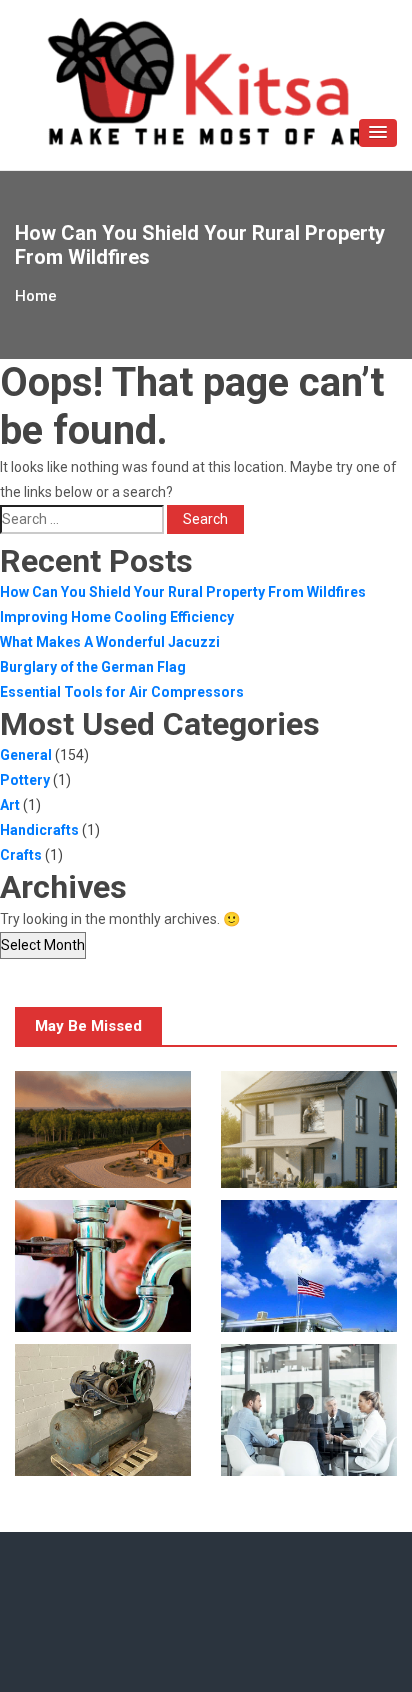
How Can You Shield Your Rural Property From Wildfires (183, 592)
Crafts (21, 855)
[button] (378, 133)
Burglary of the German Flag (93, 667)
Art (10, 805)
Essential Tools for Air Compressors (122, 692)
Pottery (25, 780)
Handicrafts (39, 830)
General (26, 755)
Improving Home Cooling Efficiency (117, 617)
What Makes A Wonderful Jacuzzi (110, 642)
